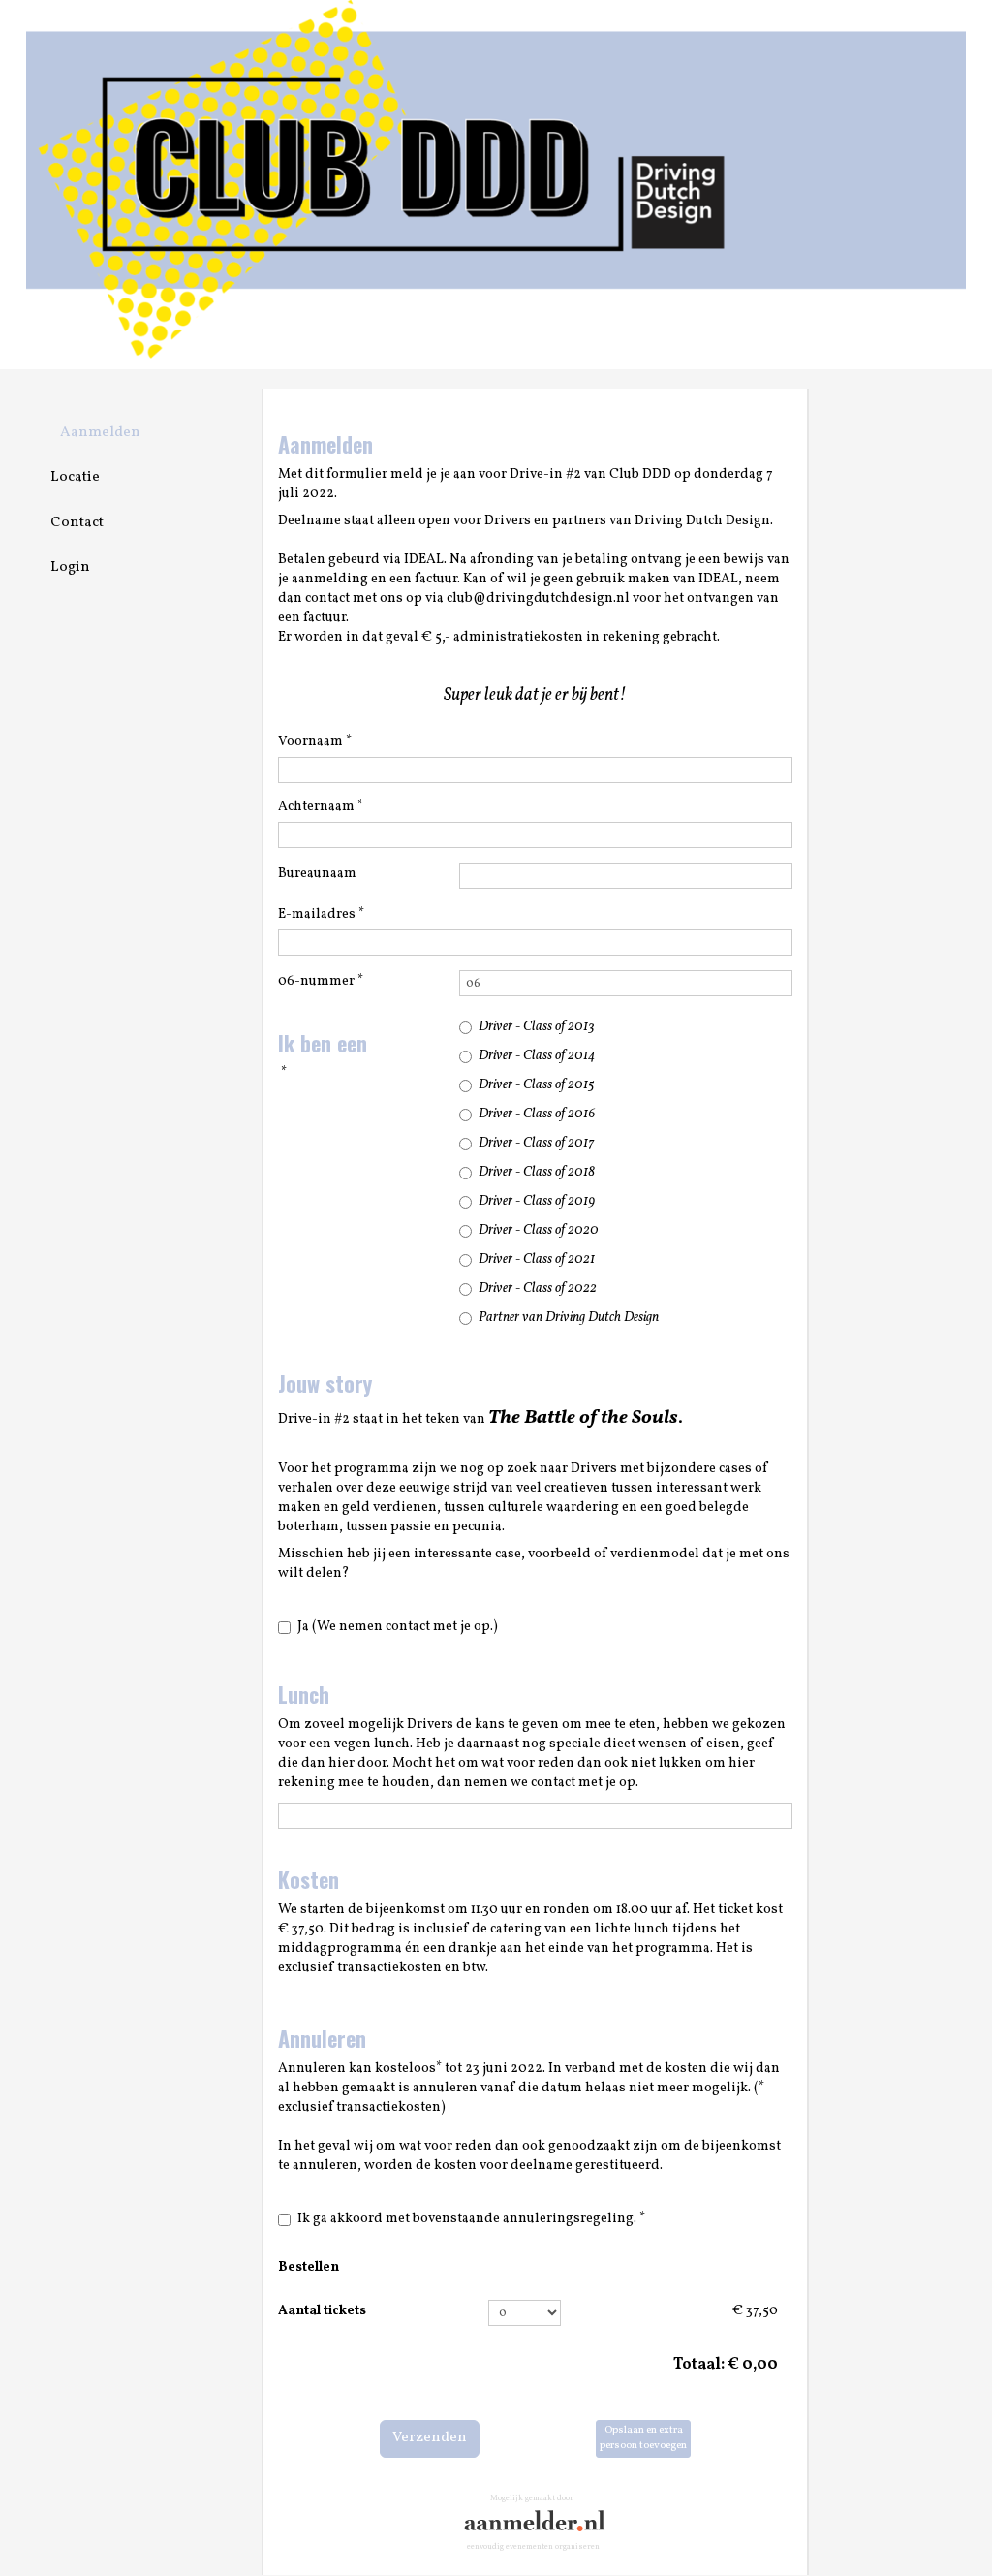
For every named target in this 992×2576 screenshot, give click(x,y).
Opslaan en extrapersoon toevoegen (643, 2438)
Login (70, 567)
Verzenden (430, 2438)
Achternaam (321, 807)
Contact (77, 523)
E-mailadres (321, 914)
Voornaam (315, 742)
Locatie (75, 477)
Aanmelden (100, 433)
